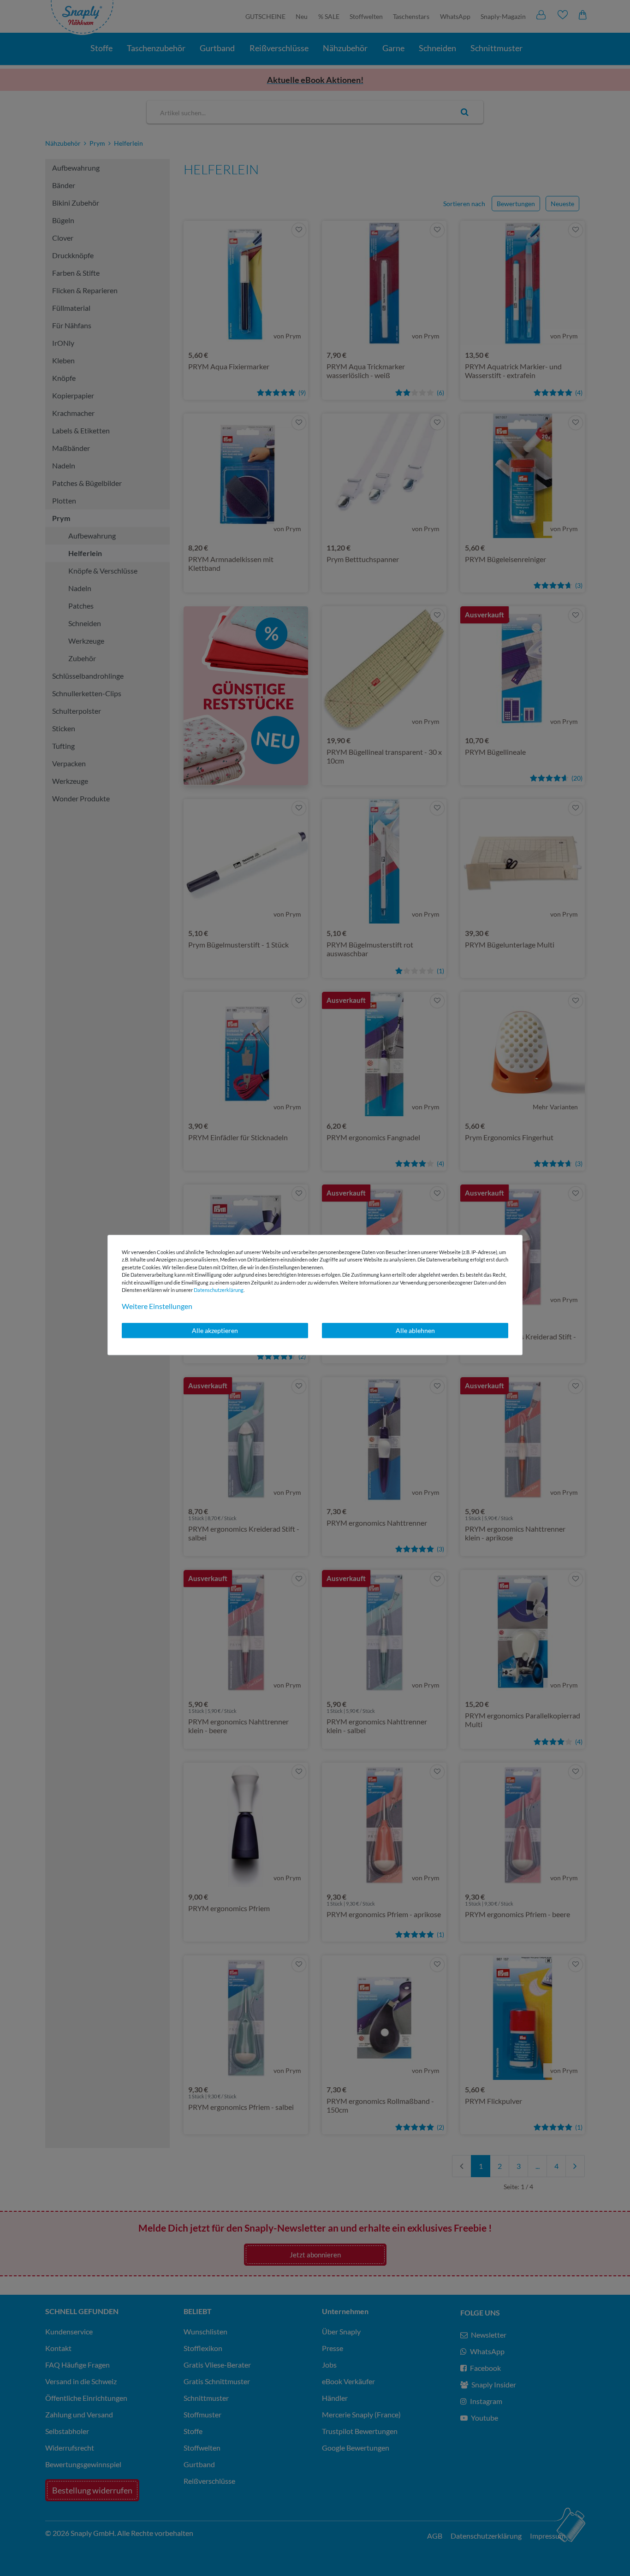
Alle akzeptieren (215, 1330)
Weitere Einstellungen (157, 1306)
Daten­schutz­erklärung (219, 1290)
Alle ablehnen (415, 1330)
